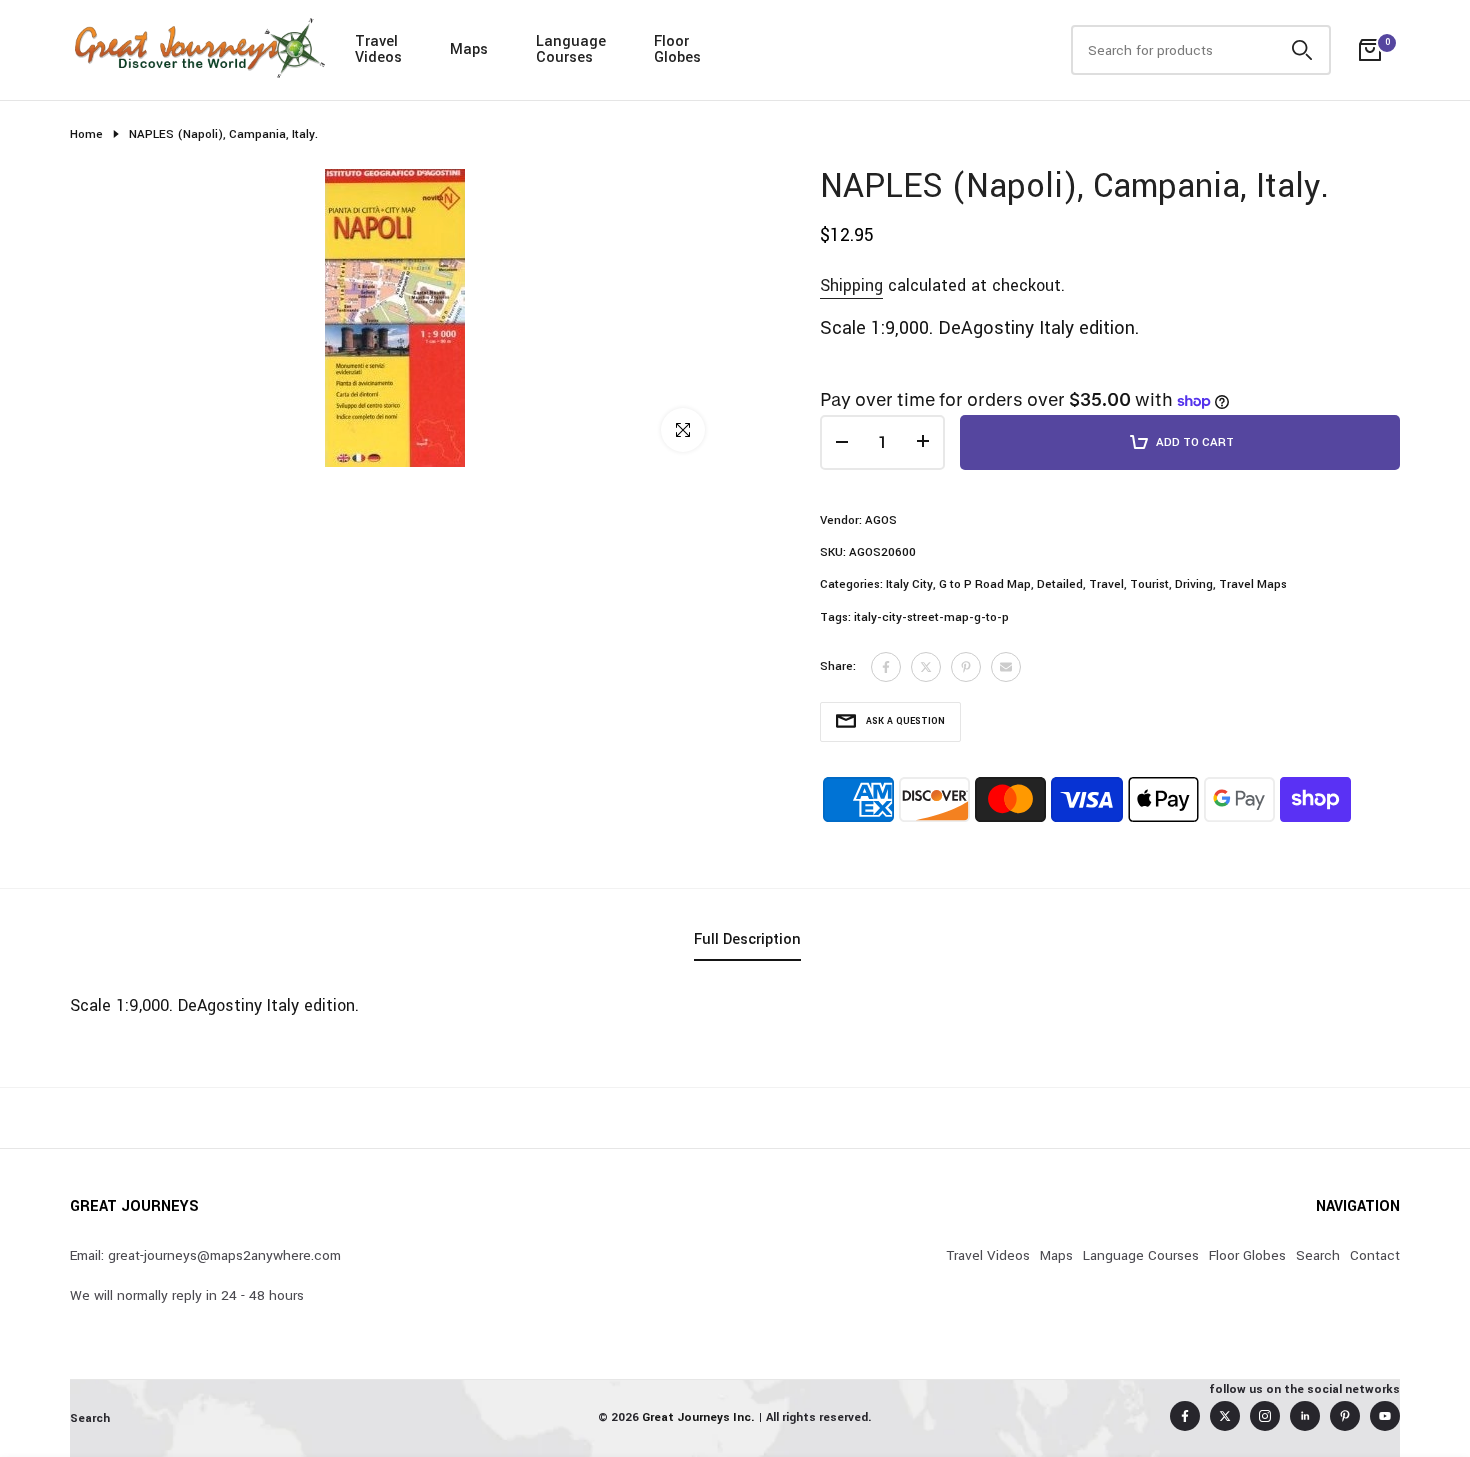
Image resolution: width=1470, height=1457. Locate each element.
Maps (469, 49)
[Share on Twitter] (926, 667)
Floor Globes (1247, 1255)
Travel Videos (988, 1255)
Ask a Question (905, 721)
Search (1318, 1255)
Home (86, 134)
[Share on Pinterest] (966, 667)
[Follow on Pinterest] (1345, 1416)
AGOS (881, 520)
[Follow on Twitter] (1225, 1416)
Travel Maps (1253, 584)
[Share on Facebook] (886, 667)
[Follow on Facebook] (1185, 1416)
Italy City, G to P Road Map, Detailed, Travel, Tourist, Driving (1049, 584)
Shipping (851, 285)
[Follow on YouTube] (1385, 1416)
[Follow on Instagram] (1265, 1416)
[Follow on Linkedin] (1305, 1416)
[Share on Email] (1006, 667)
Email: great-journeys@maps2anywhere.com (205, 1255)
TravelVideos (378, 49)
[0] (1370, 50)
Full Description (747, 939)
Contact (1375, 1255)
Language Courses (1141, 1255)
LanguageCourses (571, 49)
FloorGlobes (677, 49)
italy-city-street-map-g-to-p (931, 617)
